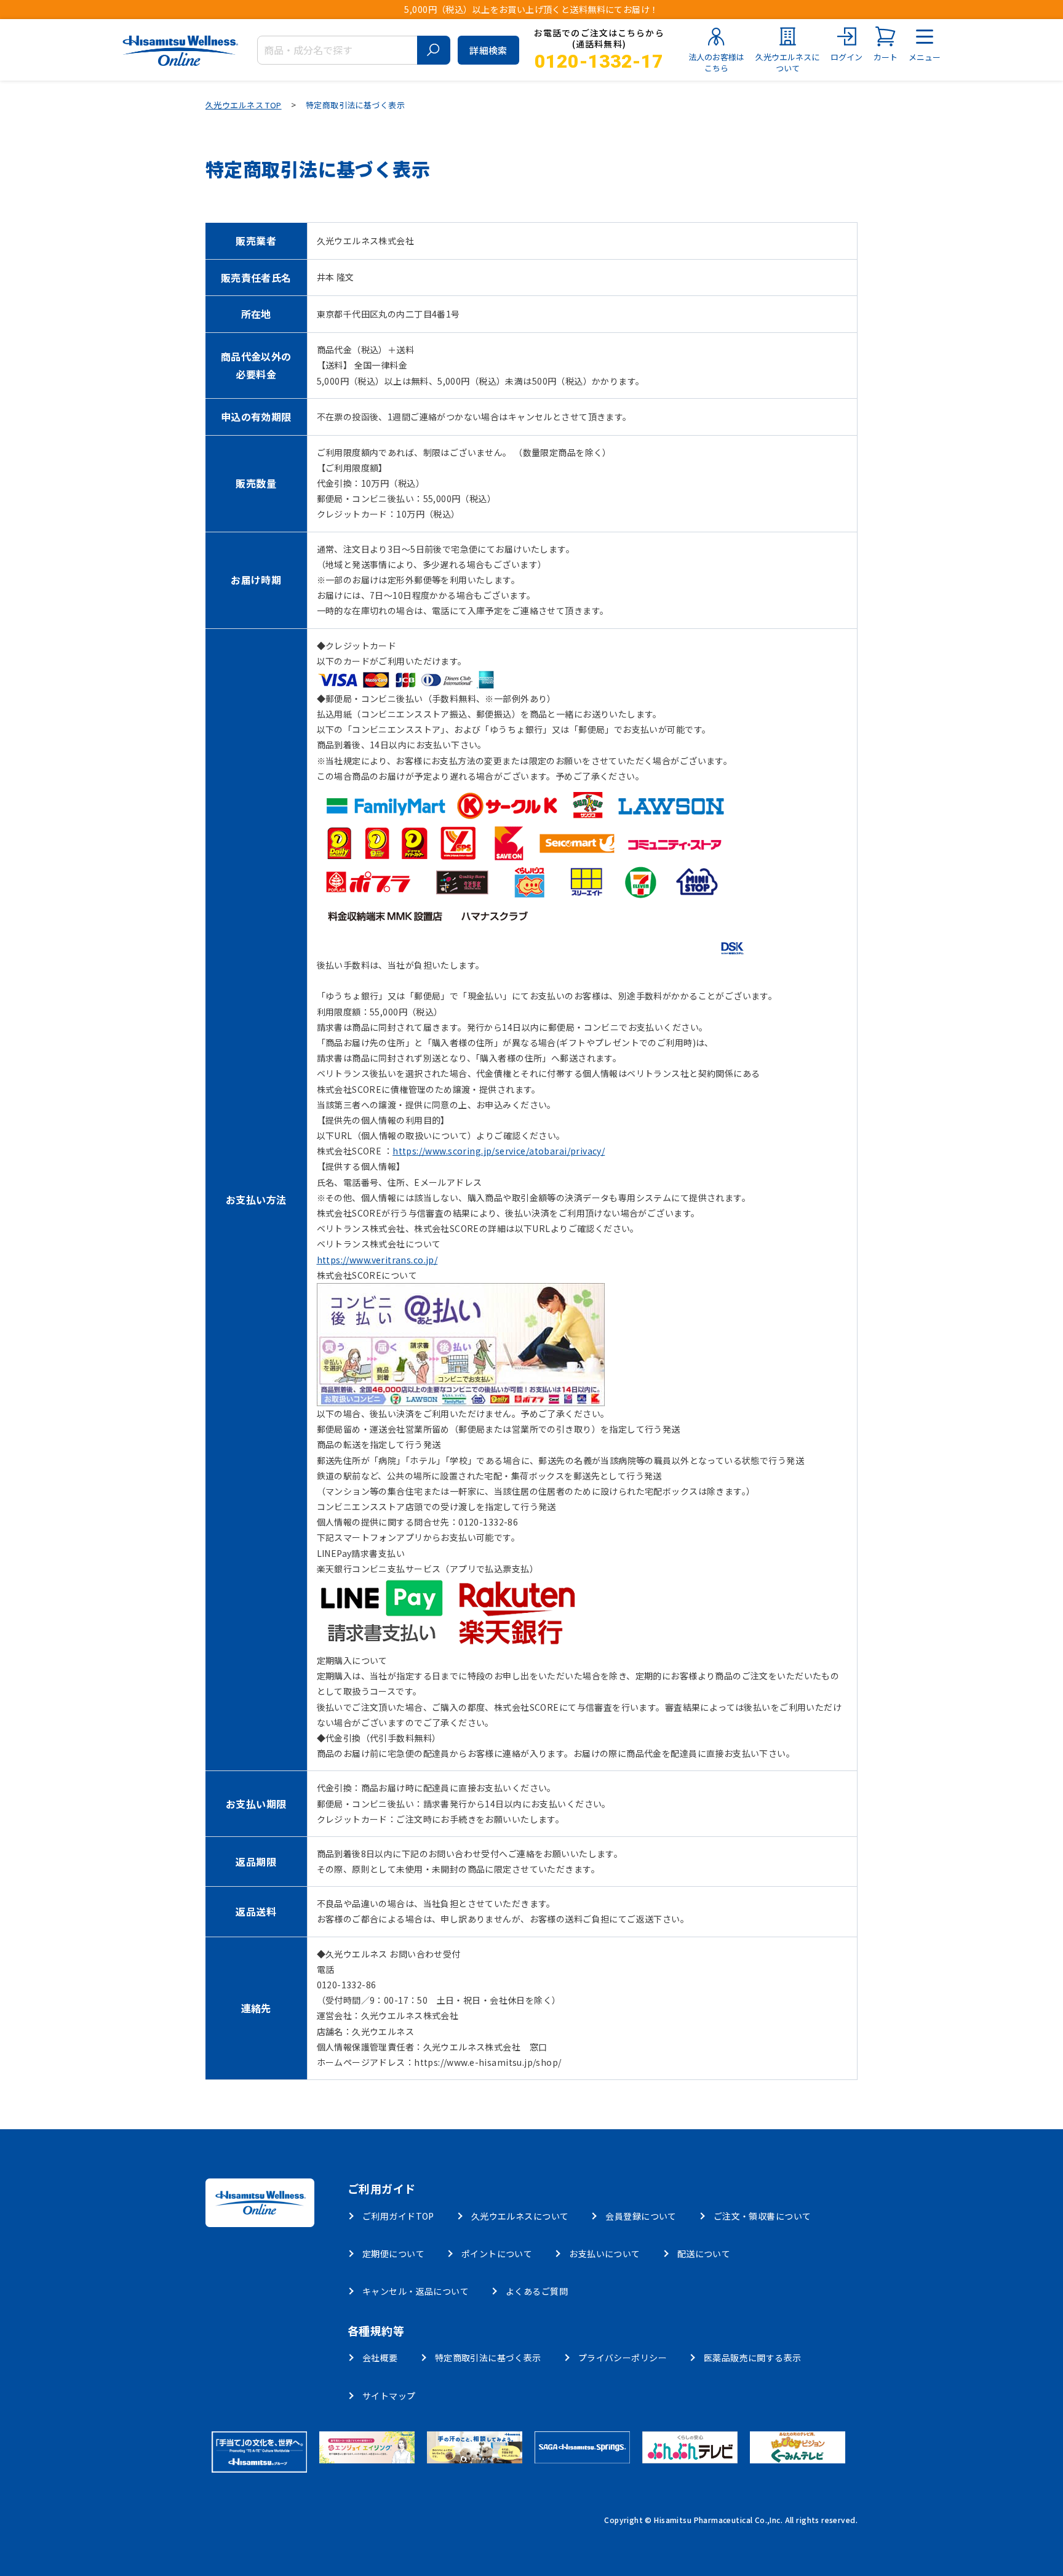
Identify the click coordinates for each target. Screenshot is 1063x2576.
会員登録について (641, 2216)
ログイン (846, 57)
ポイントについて (497, 2254)
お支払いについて (604, 2254)
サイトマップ (389, 2396)
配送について (704, 2254)
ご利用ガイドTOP (398, 2216)
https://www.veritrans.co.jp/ (377, 1260)
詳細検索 (488, 50)
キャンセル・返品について (416, 2291)
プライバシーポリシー (623, 2358)
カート (886, 57)
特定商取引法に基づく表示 (488, 2358)
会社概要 (380, 2358)
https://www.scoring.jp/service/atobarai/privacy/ (499, 1151)
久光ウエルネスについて (787, 62)
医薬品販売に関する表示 (753, 2358)
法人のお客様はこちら (716, 62)
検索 (434, 50)
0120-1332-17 (599, 61)
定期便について (393, 2254)
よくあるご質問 (537, 2291)
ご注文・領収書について (762, 2216)
